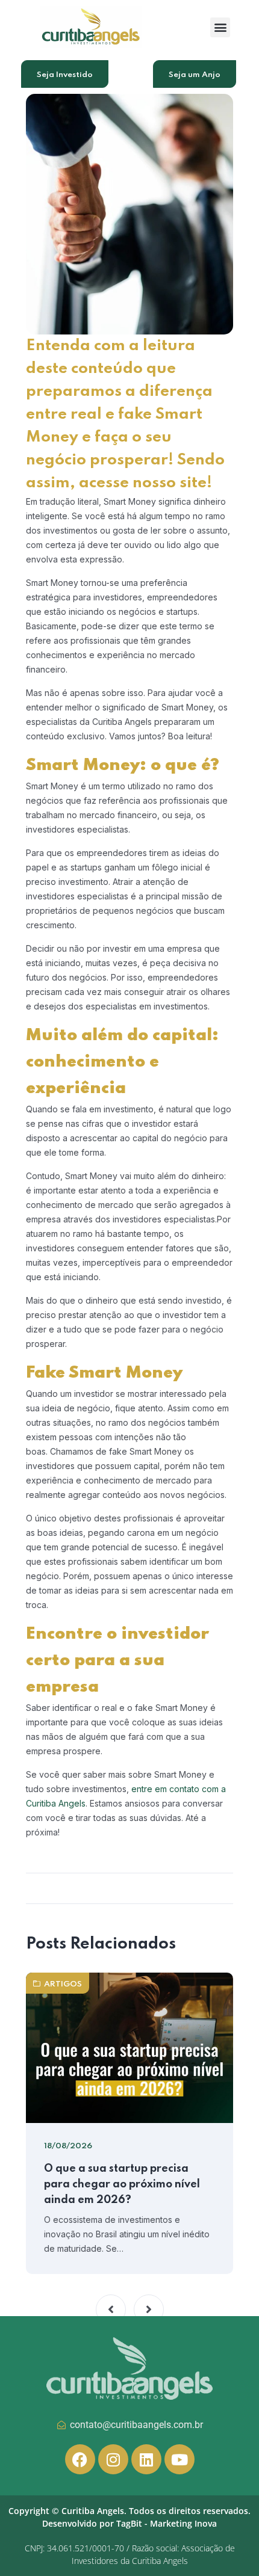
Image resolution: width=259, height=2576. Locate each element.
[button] (220, 27)
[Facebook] (80, 2459)
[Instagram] (113, 2459)
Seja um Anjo (195, 75)
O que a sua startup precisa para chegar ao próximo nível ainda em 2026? (122, 2184)
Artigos (63, 1984)
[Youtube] (179, 2459)
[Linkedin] (146, 2459)
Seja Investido (65, 75)
